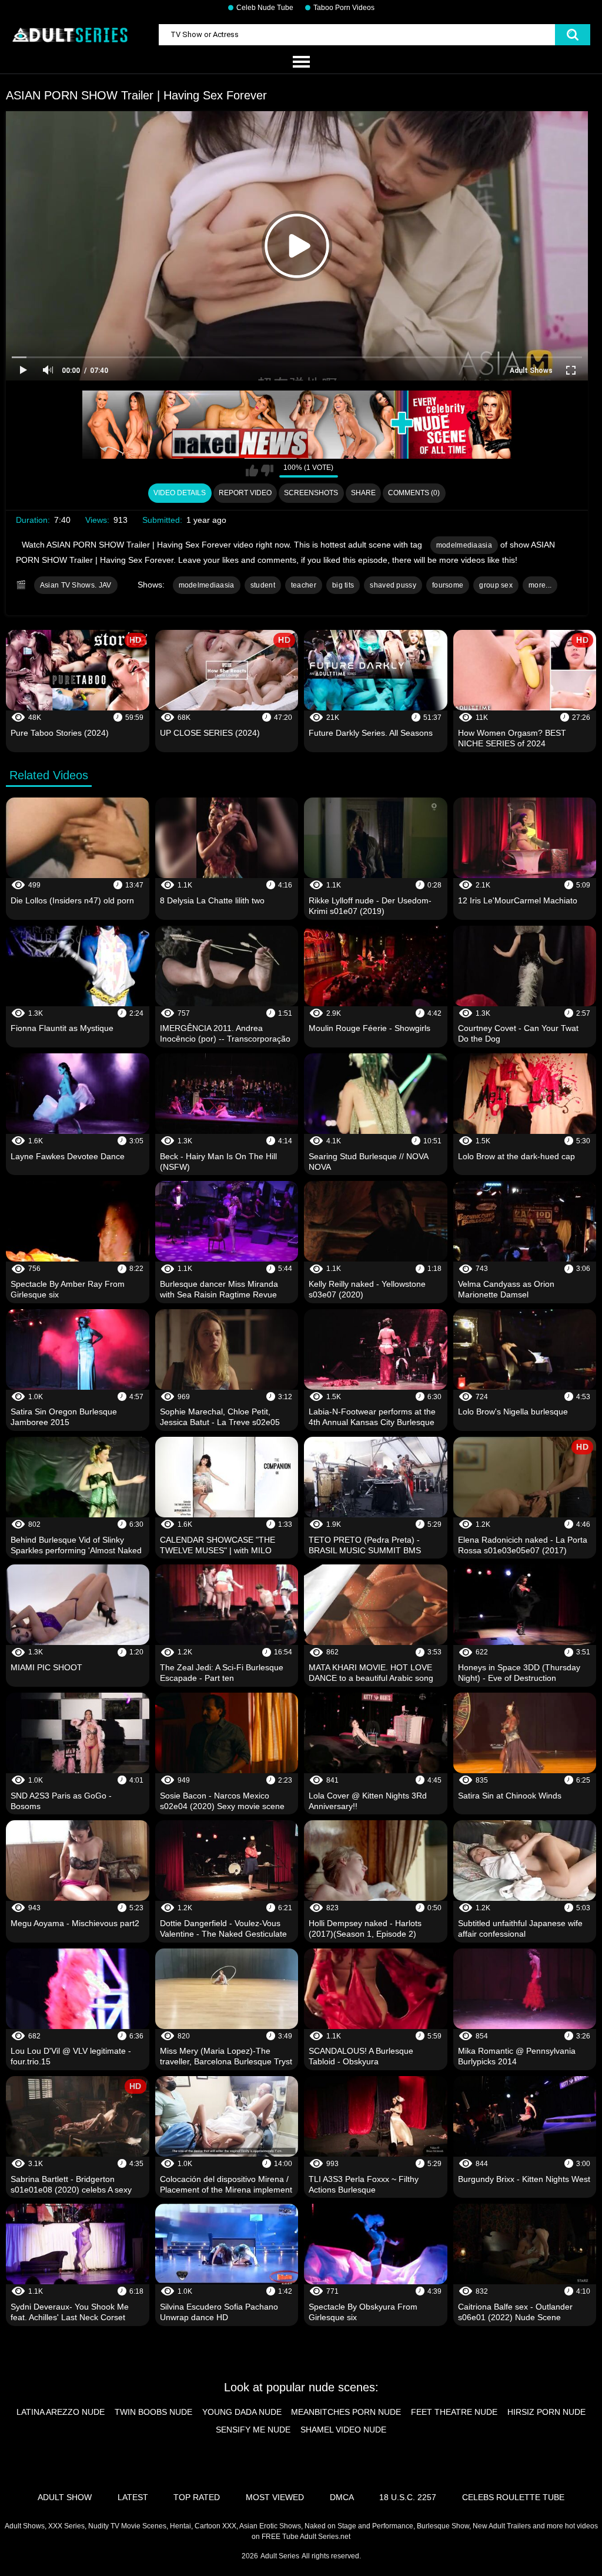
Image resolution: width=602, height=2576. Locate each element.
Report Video (245, 493)
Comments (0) (414, 493)
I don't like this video (267, 471)
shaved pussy (393, 585)
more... (540, 585)
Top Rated (197, 2497)
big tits (343, 585)
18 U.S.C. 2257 (408, 2497)
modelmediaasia (464, 545)
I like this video (252, 471)
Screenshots (311, 493)
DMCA (342, 2497)
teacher (304, 585)
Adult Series (280, 2556)
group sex (496, 585)
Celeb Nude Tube (265, 8)
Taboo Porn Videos (344, 8)
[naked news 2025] (297, 425)
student (263, 585)
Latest (133, 2497)
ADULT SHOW (65, 2497)
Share (363, 493)
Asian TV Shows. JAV (76, 585)
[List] (301, 62)
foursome (448, 585)
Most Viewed (275, 2497)
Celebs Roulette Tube (513, 2497)
